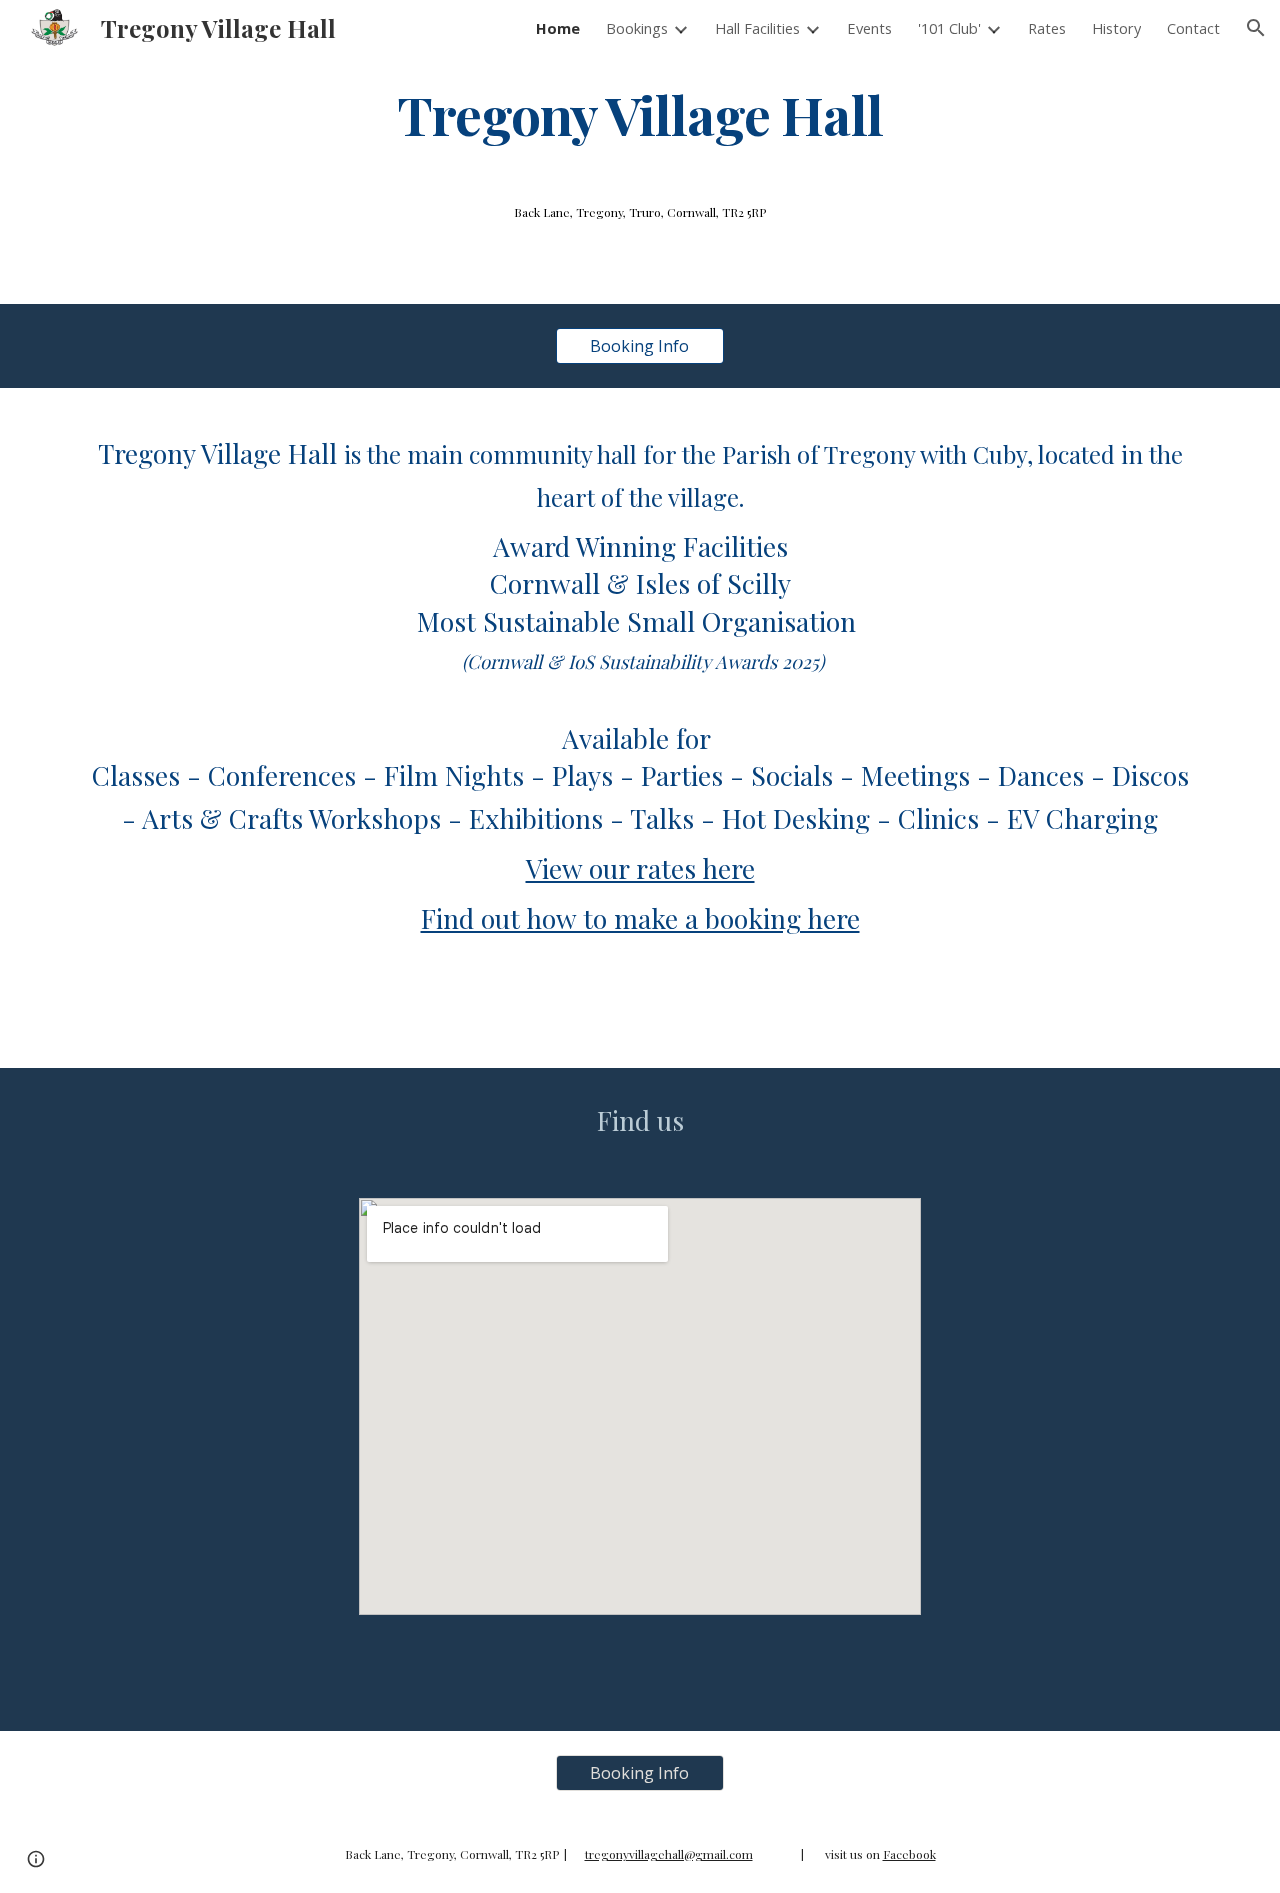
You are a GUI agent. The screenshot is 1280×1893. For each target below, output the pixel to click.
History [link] (1116, 28)
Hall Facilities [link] (757, 28)
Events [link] (869, 28)
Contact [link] (1193, 28)
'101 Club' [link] (949, 28)
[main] (640, 113)
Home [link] (558, 28)
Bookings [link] (637, 28)
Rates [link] (1047, 28)
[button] (1256, 28)
